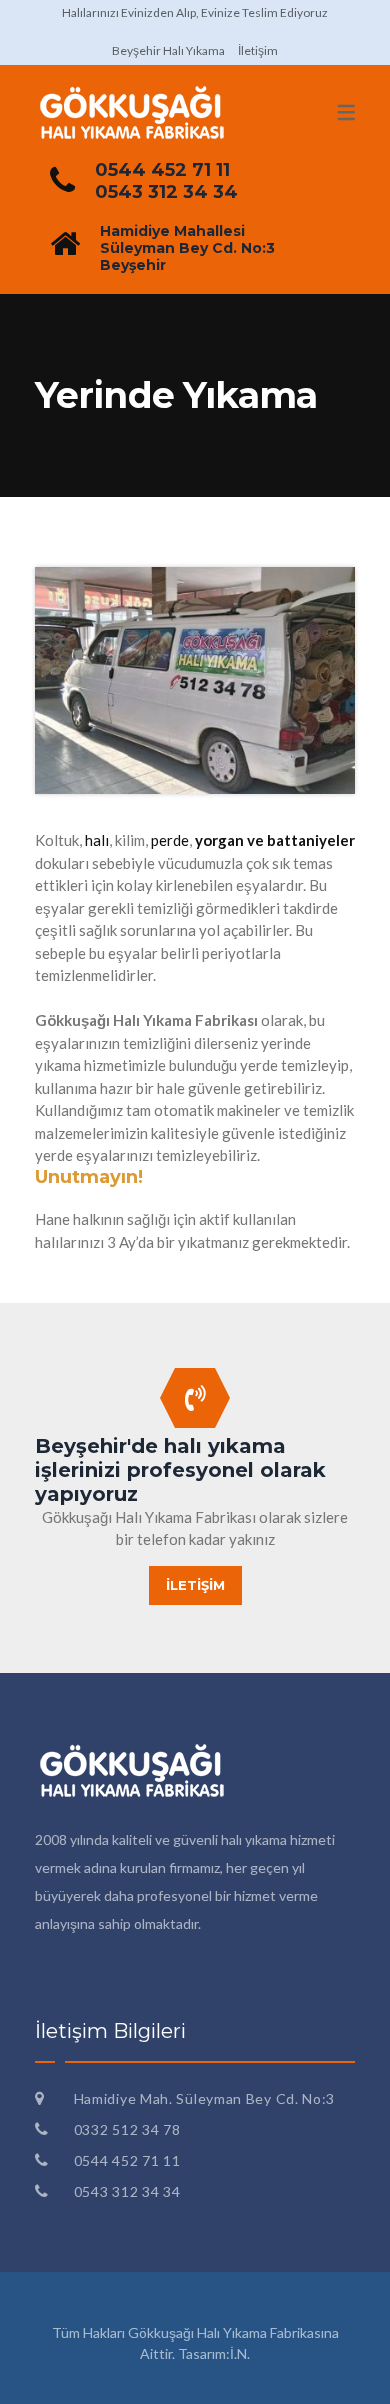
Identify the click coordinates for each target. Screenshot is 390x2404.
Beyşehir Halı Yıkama (168, 50)
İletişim (258, 50)
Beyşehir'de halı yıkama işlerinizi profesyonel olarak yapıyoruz (180, 1470)
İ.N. (240, 2353)
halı (97, 840)
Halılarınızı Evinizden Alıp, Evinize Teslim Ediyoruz (195, 12)
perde (170, 840)
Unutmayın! (89, 1177)
